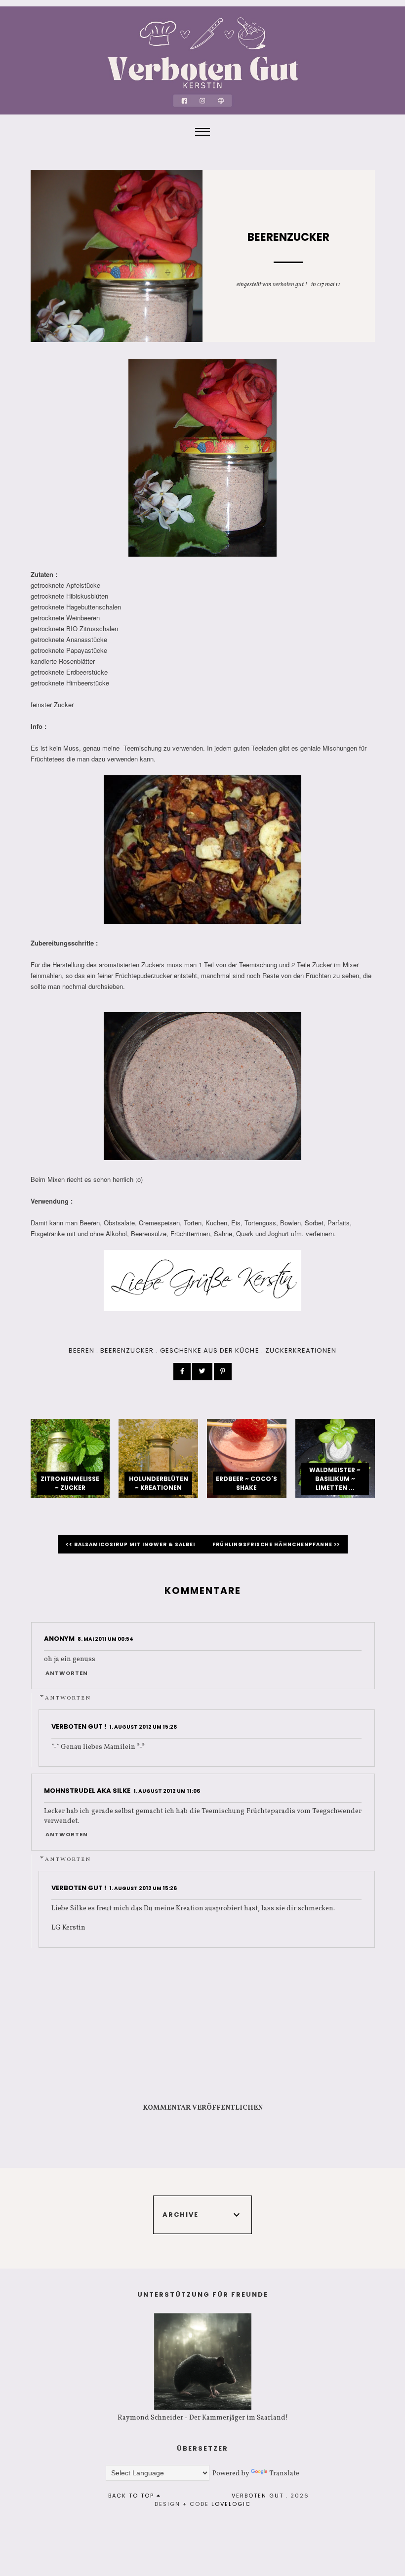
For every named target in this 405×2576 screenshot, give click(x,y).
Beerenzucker (127, 1350)
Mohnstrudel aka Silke (87, 1791)
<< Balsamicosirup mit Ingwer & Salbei (131, 1544)
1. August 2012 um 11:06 (167, 1791)
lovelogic (231, 2504)
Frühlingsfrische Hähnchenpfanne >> (276, 1544)
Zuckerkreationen (301, 1350)
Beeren (81, 1350)
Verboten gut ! (290, 285)
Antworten (67, 1673)
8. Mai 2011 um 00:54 (105, 1639)
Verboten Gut (258, 2496)
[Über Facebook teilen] (182, 1372)
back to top (132, 2496)
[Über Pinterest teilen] (223, 1372)
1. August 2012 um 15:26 (143, 1727)
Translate (284, 2474)
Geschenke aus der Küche (210, 1350)
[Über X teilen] (202, 1372)
